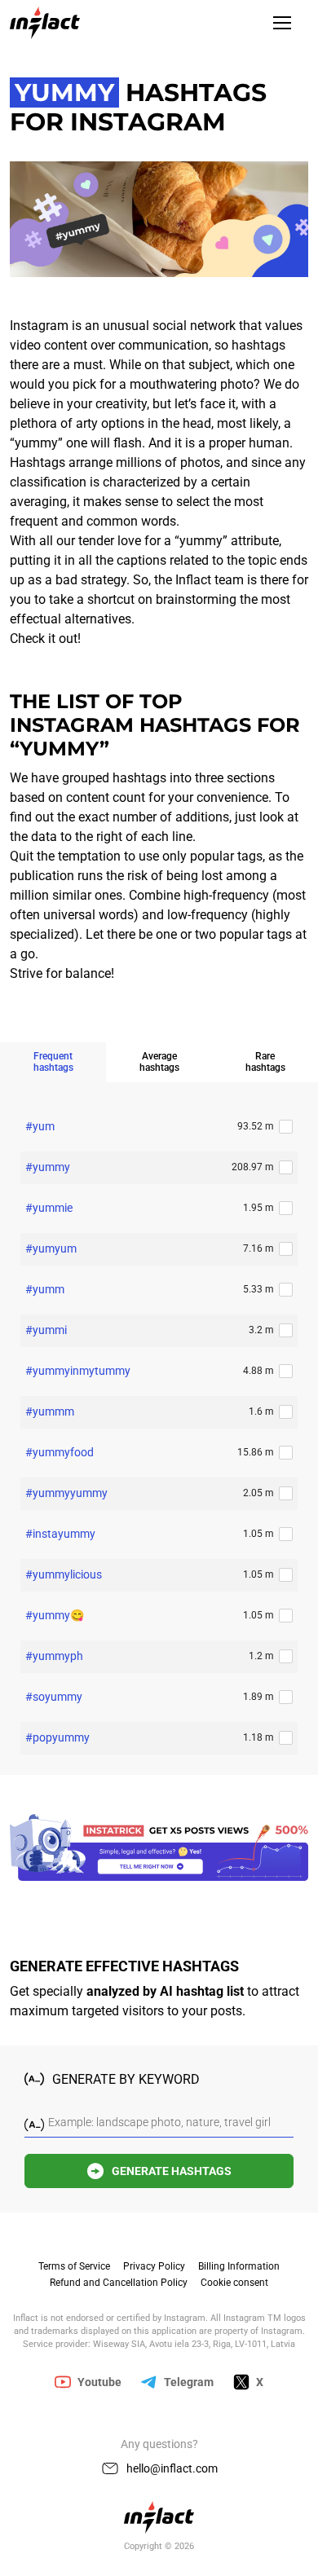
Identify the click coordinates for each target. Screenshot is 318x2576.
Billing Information (239, 2266)
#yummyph (54, 1656)
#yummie (49, 1208)
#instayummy (60, 1534)
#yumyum (51, 1248)
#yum (40, 1126)
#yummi (46, 1330)
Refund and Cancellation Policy (119, 2283)
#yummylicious (64, 1574)
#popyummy (57, 1737)
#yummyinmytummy (78, 1371)
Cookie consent (234, 2283)
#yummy (48, 1167)
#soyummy (54, 1697)
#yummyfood (60, 1452)
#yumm (45, 1289)
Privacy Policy (154, 2266)
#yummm (50, 1411)
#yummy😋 (55, 1615)
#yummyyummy (66, 1493)
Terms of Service (74, 2266)
